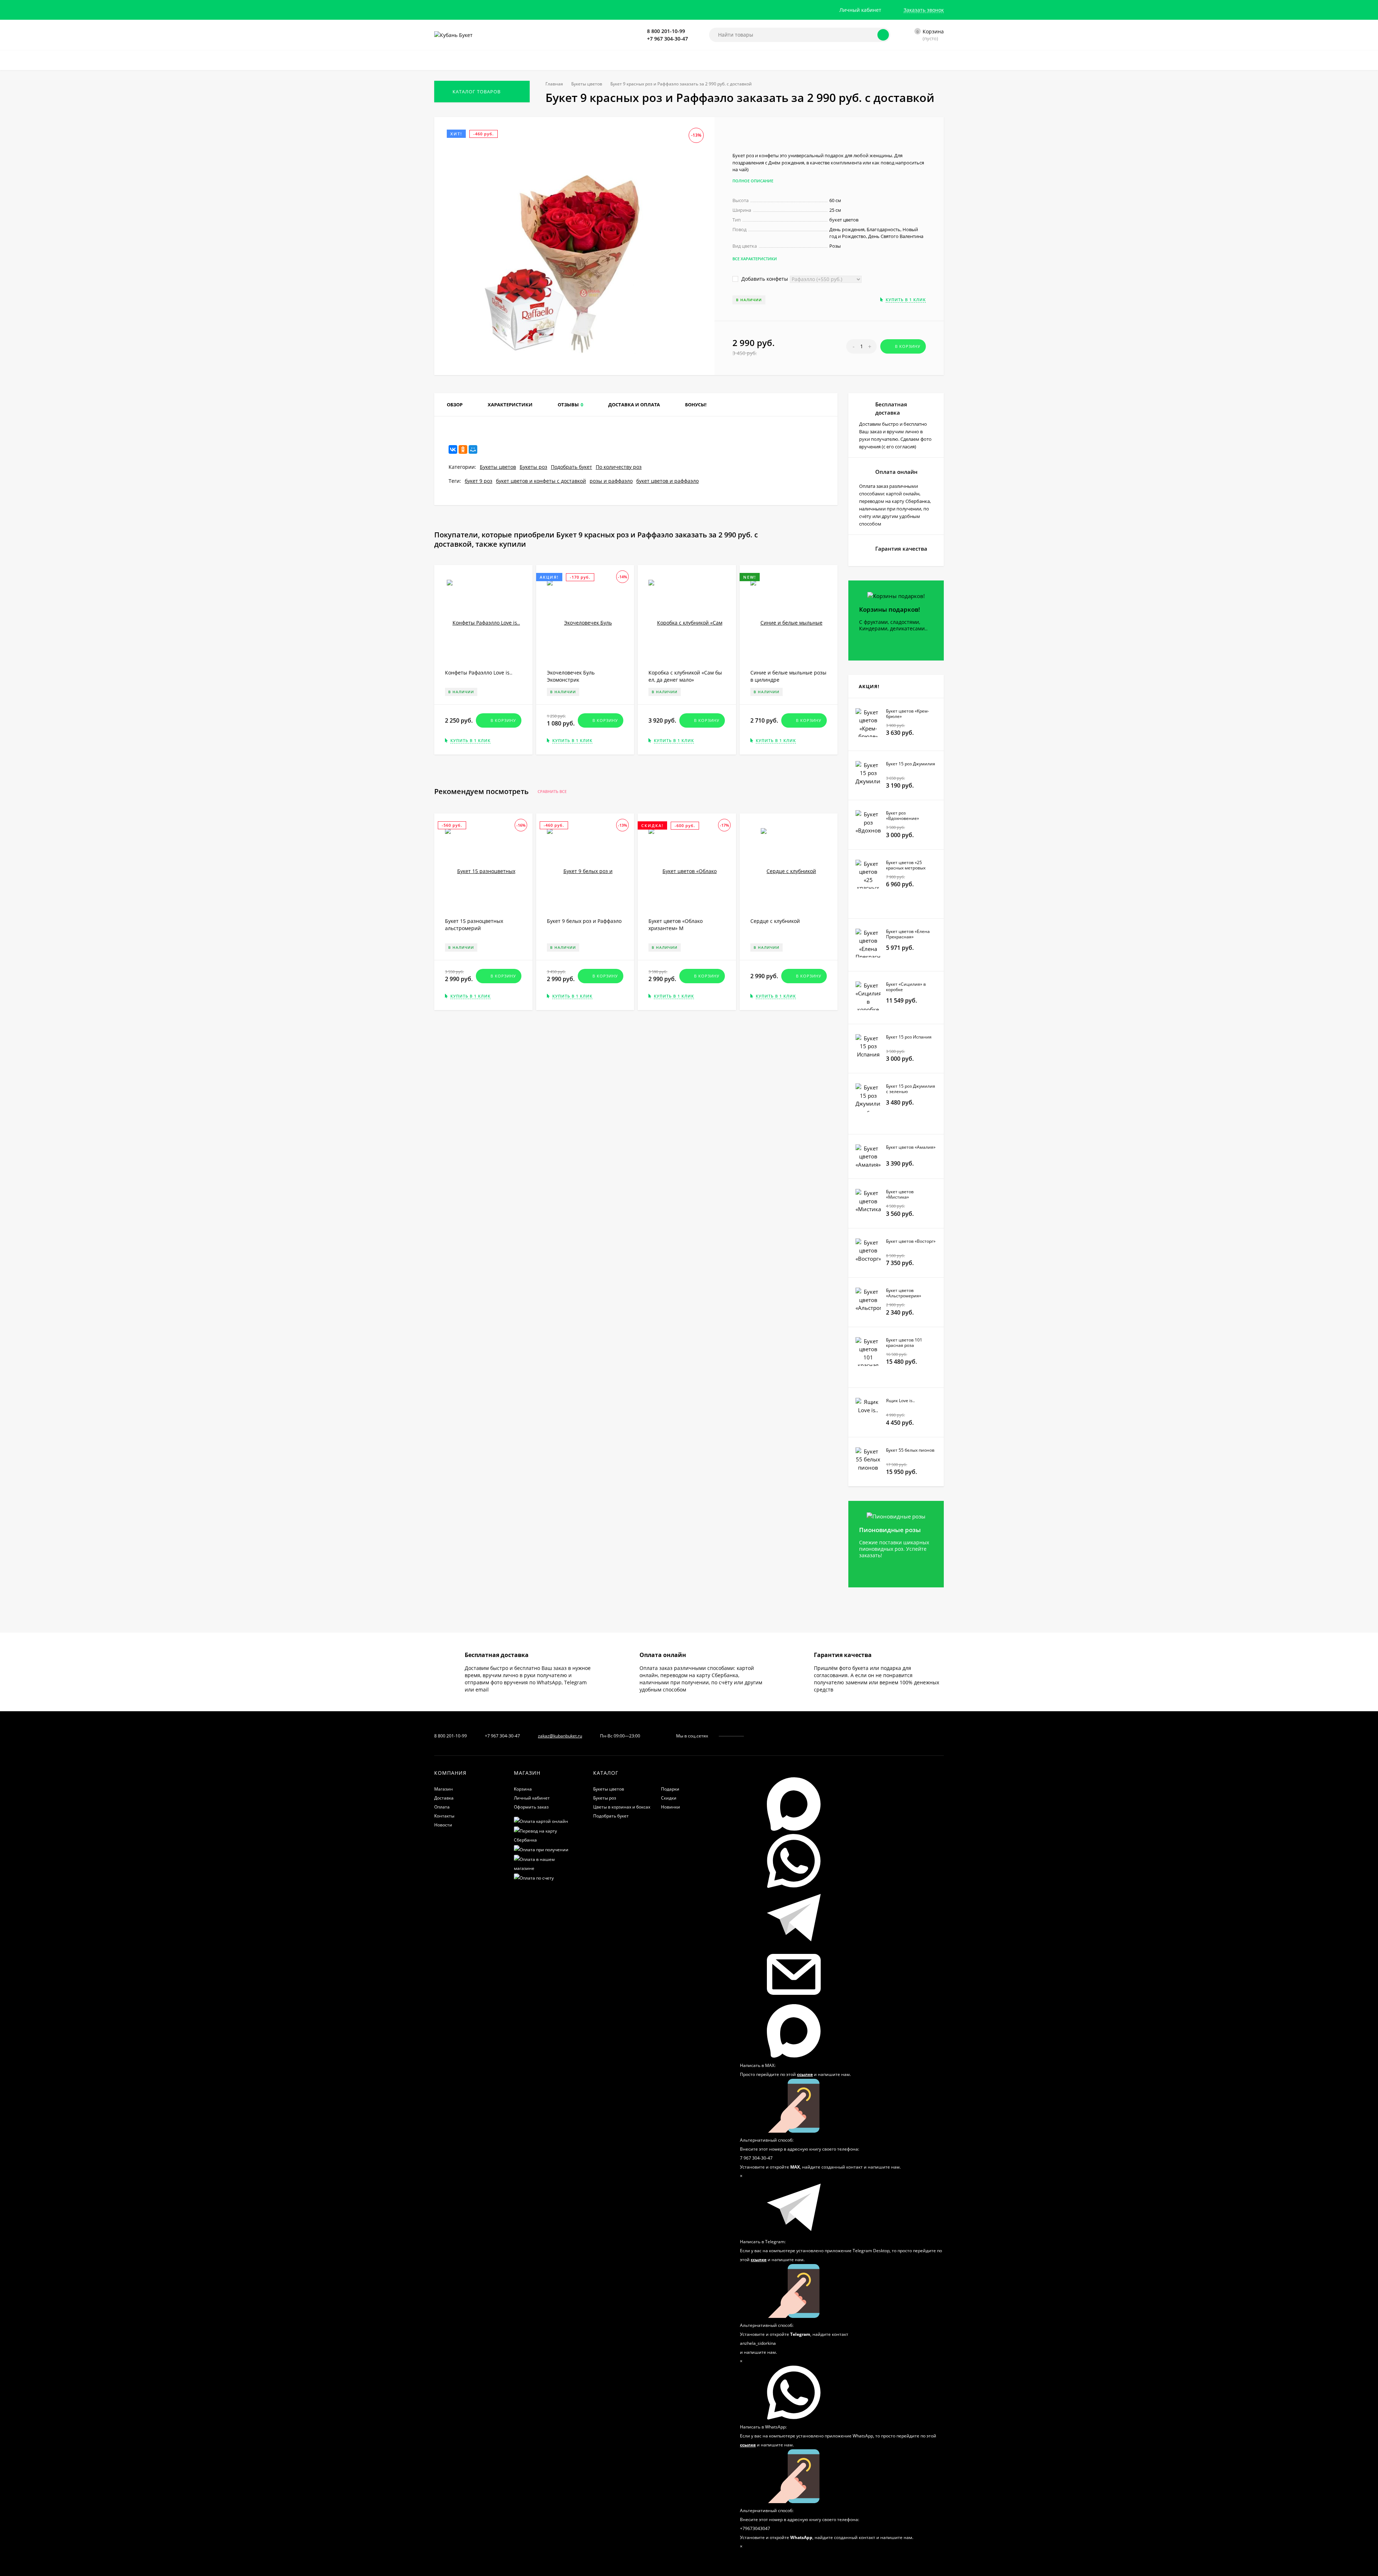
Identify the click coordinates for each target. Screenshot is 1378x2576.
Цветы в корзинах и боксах (622, 1807)
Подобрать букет (571, 467)
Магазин (444, 1789)
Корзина (523, 1789)
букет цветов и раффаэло (667, 481)
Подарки (670, 1789)
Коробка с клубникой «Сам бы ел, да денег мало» (685, 676)
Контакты (444, 1816)
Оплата (442, 1807)
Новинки (671, 1807)
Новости (443, 1825)
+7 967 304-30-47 (667, 39)
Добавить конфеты (764, 279)
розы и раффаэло (611, 481)
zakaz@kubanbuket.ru (560, 1736)
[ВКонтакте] (453, 449)
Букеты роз (533, 467)
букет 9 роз (479, 481)
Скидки (669, 1798)
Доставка (444, 1798)
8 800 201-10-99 (666, 31)
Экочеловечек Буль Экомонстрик (571, 676)
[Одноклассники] (463, 449)
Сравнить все (553, 792)
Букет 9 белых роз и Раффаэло (584, 921)
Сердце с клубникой (775, 921)
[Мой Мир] (473, 449)
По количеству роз (619, 467)
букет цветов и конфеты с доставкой (541, 481)
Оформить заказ (531, 1807)
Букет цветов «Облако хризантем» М (676, 925)
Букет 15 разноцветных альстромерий (474, 925)
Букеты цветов (587, 84)
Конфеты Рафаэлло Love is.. (479, 673)
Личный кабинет (532, 1798)
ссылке (805, 2074)
